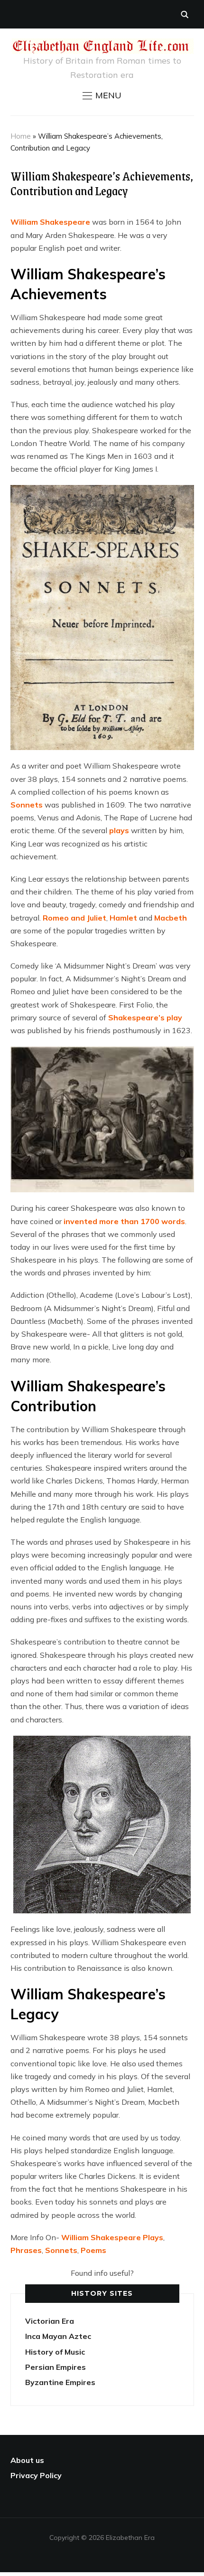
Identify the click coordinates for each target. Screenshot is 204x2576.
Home (21, 136)
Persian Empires (56, 2367)
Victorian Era (50, 2321)
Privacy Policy (36, 2475)
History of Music (55, 2352)
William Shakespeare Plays (112, 2237)
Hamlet (123, 918)
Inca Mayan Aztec (58, 2336)
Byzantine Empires (60, 2382)
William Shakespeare (50, 222)
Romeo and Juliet (74, 918)
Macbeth (171, 918)
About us (27, 2460)
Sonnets (27, 805)
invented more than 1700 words (124, 1221)
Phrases (26, 2250)
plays (119, 830)
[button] (102, 95)
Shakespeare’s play (145, 1017)
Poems (93, 2250)
